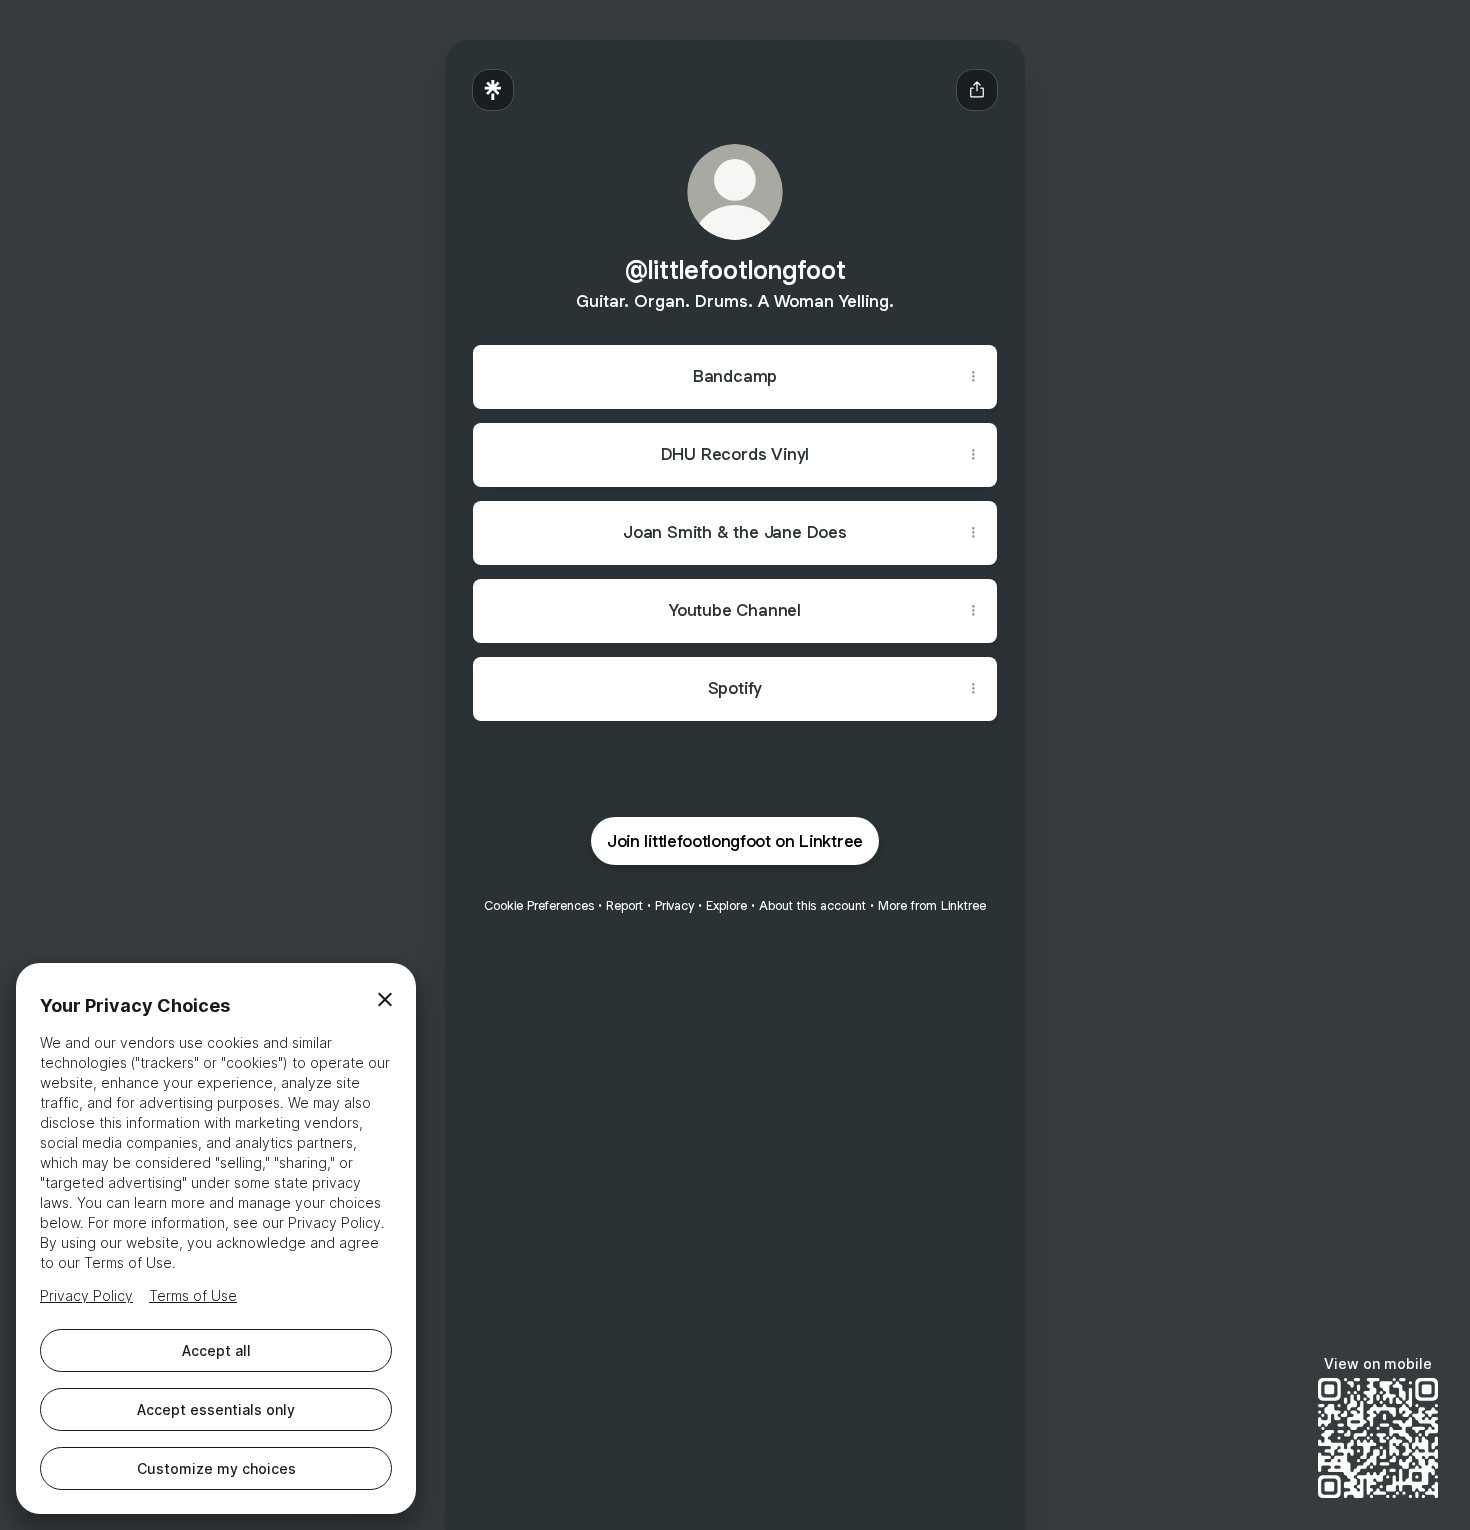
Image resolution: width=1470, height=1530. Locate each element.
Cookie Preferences (539, 905)
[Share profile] (977, 90)
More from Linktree (932, 905)
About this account (812, 905)
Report (624, 905)
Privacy (674, 905)
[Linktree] (493, 90)
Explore (726, 905)
